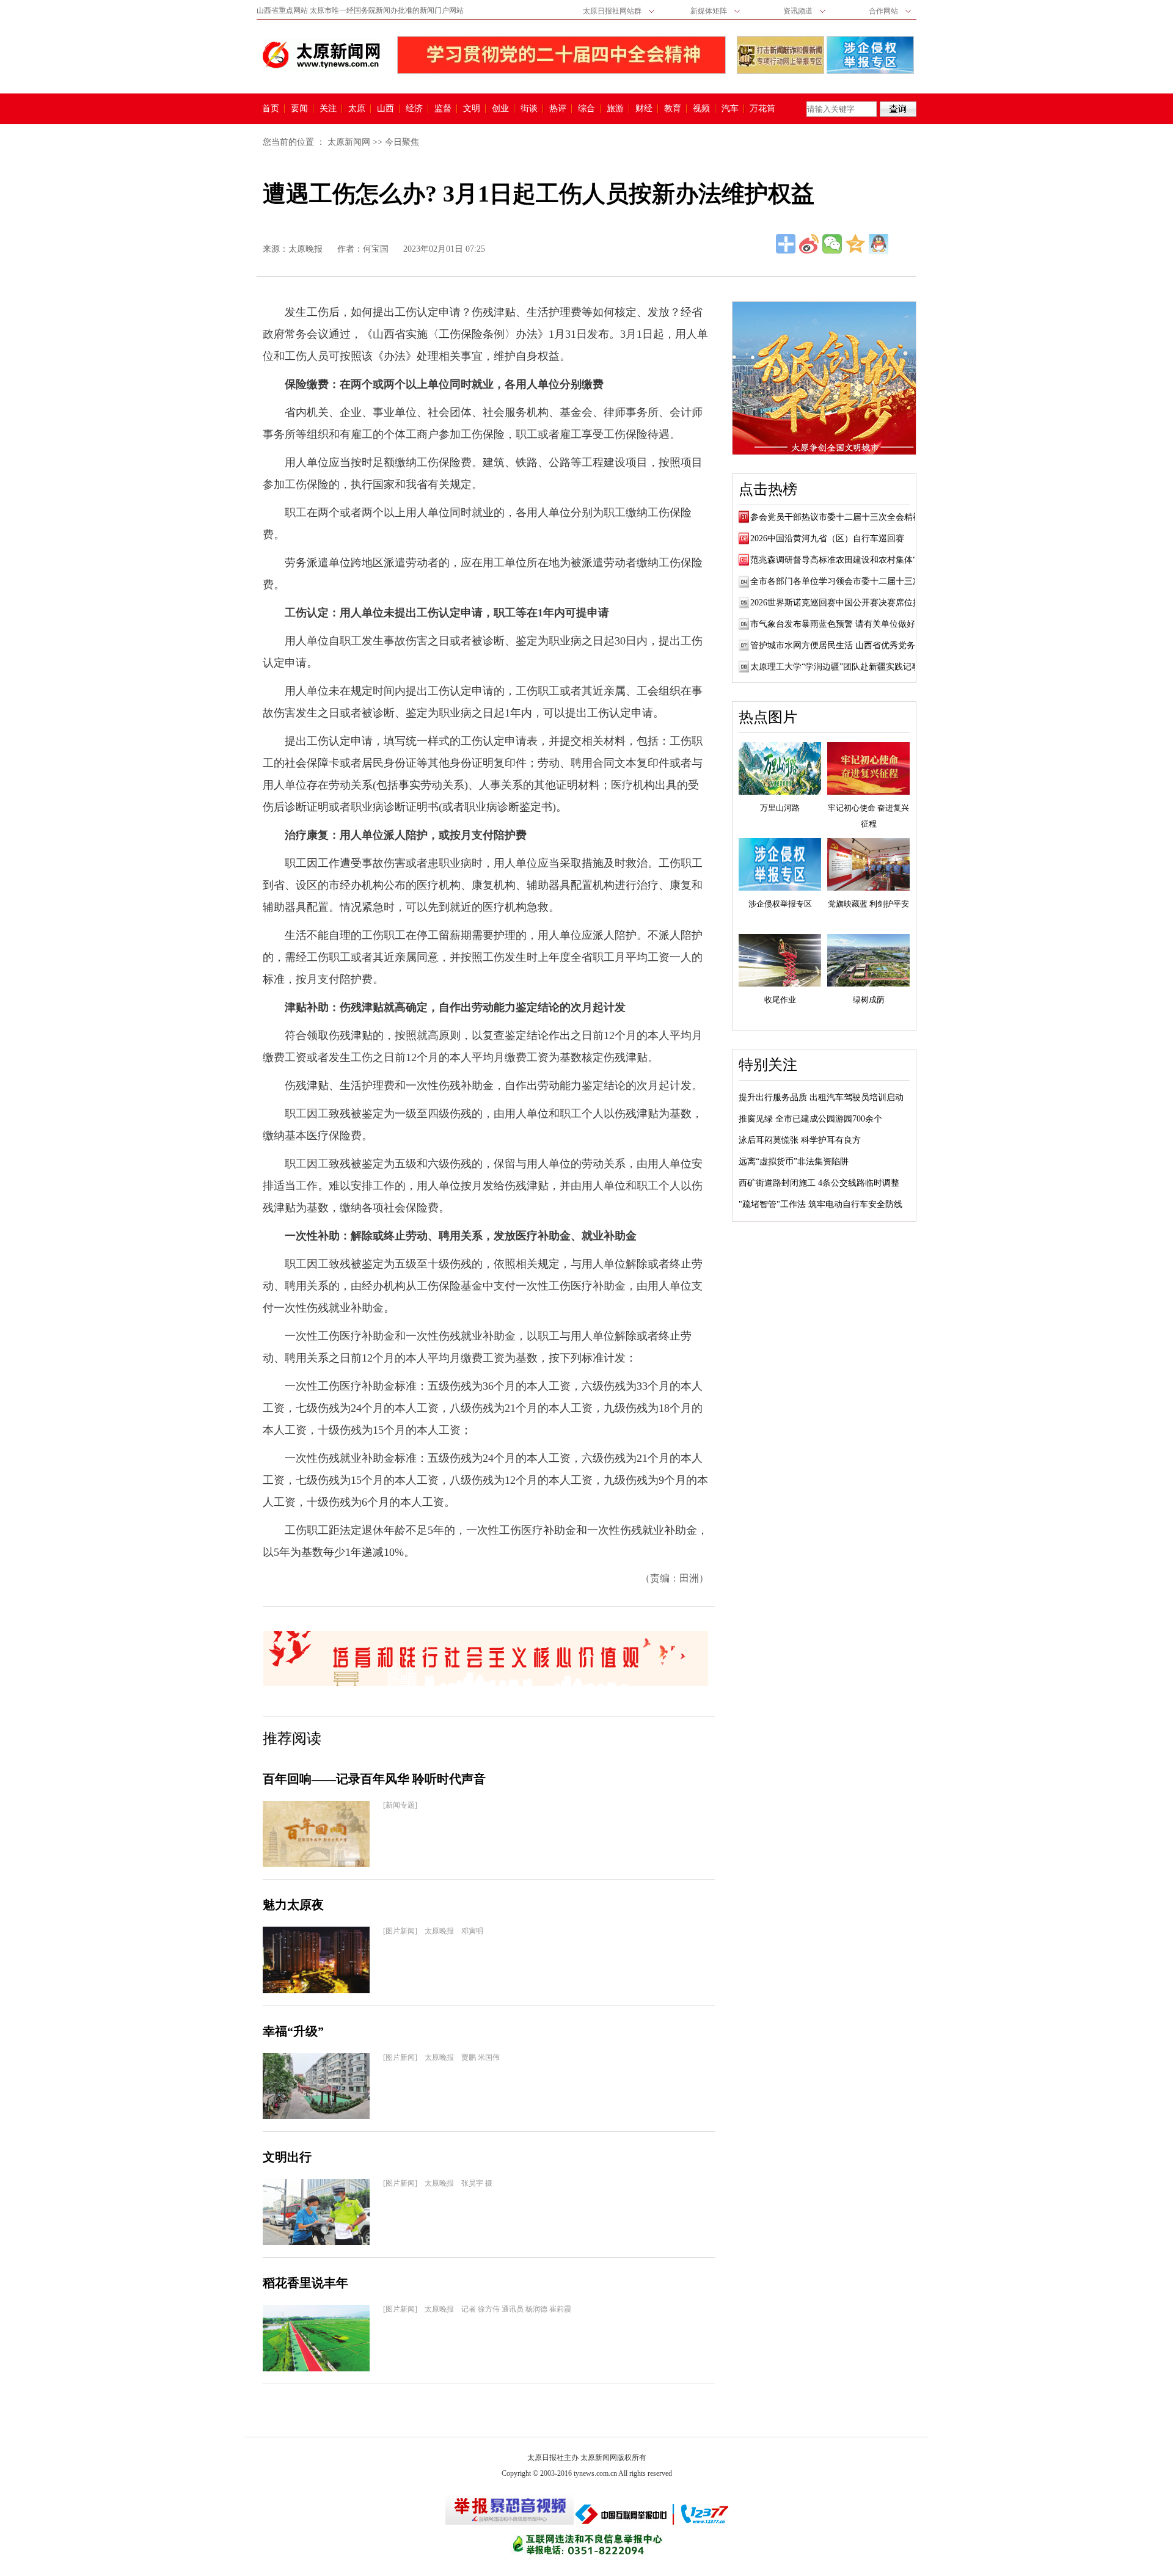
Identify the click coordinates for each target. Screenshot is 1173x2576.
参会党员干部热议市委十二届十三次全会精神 (836, 517)
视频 (701, 109)
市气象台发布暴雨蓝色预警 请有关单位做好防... (841, 624)
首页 (271, 109)
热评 (558, 109)
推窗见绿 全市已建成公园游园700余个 (810, 1119)
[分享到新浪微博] (809, 244)
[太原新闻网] (321, 55)
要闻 (299, 109)
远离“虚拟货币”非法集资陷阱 (794, 1162)
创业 (500, 109)
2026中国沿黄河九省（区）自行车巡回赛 (827, 538)
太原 (357, 109)
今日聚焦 (402, 142)
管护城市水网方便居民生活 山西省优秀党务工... (841, 645)
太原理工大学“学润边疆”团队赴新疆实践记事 (835, 667)
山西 (386, 109)
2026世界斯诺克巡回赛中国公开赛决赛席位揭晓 (840, 603)
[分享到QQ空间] (855, 244)
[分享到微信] (832, 244)
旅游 (615, 109)
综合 (586, 109)
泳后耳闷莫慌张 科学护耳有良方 (800, 1140)
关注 (328, 109)
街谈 (529, 109)
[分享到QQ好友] (879, 244)
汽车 (730, 109)
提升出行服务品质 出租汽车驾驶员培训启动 (821, 1097)
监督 (443, 109)
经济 (414, 109)
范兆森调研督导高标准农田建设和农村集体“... (837, 560)
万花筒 (761, 109)
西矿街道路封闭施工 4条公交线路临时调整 (819, 1183)
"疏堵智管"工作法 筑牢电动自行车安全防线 (820, 1204)
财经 (644, 109)
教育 (673, 109)
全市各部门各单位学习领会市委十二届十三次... (839, 581)
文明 (472, 109)
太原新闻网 (349, 142)
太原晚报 (305, 249)
